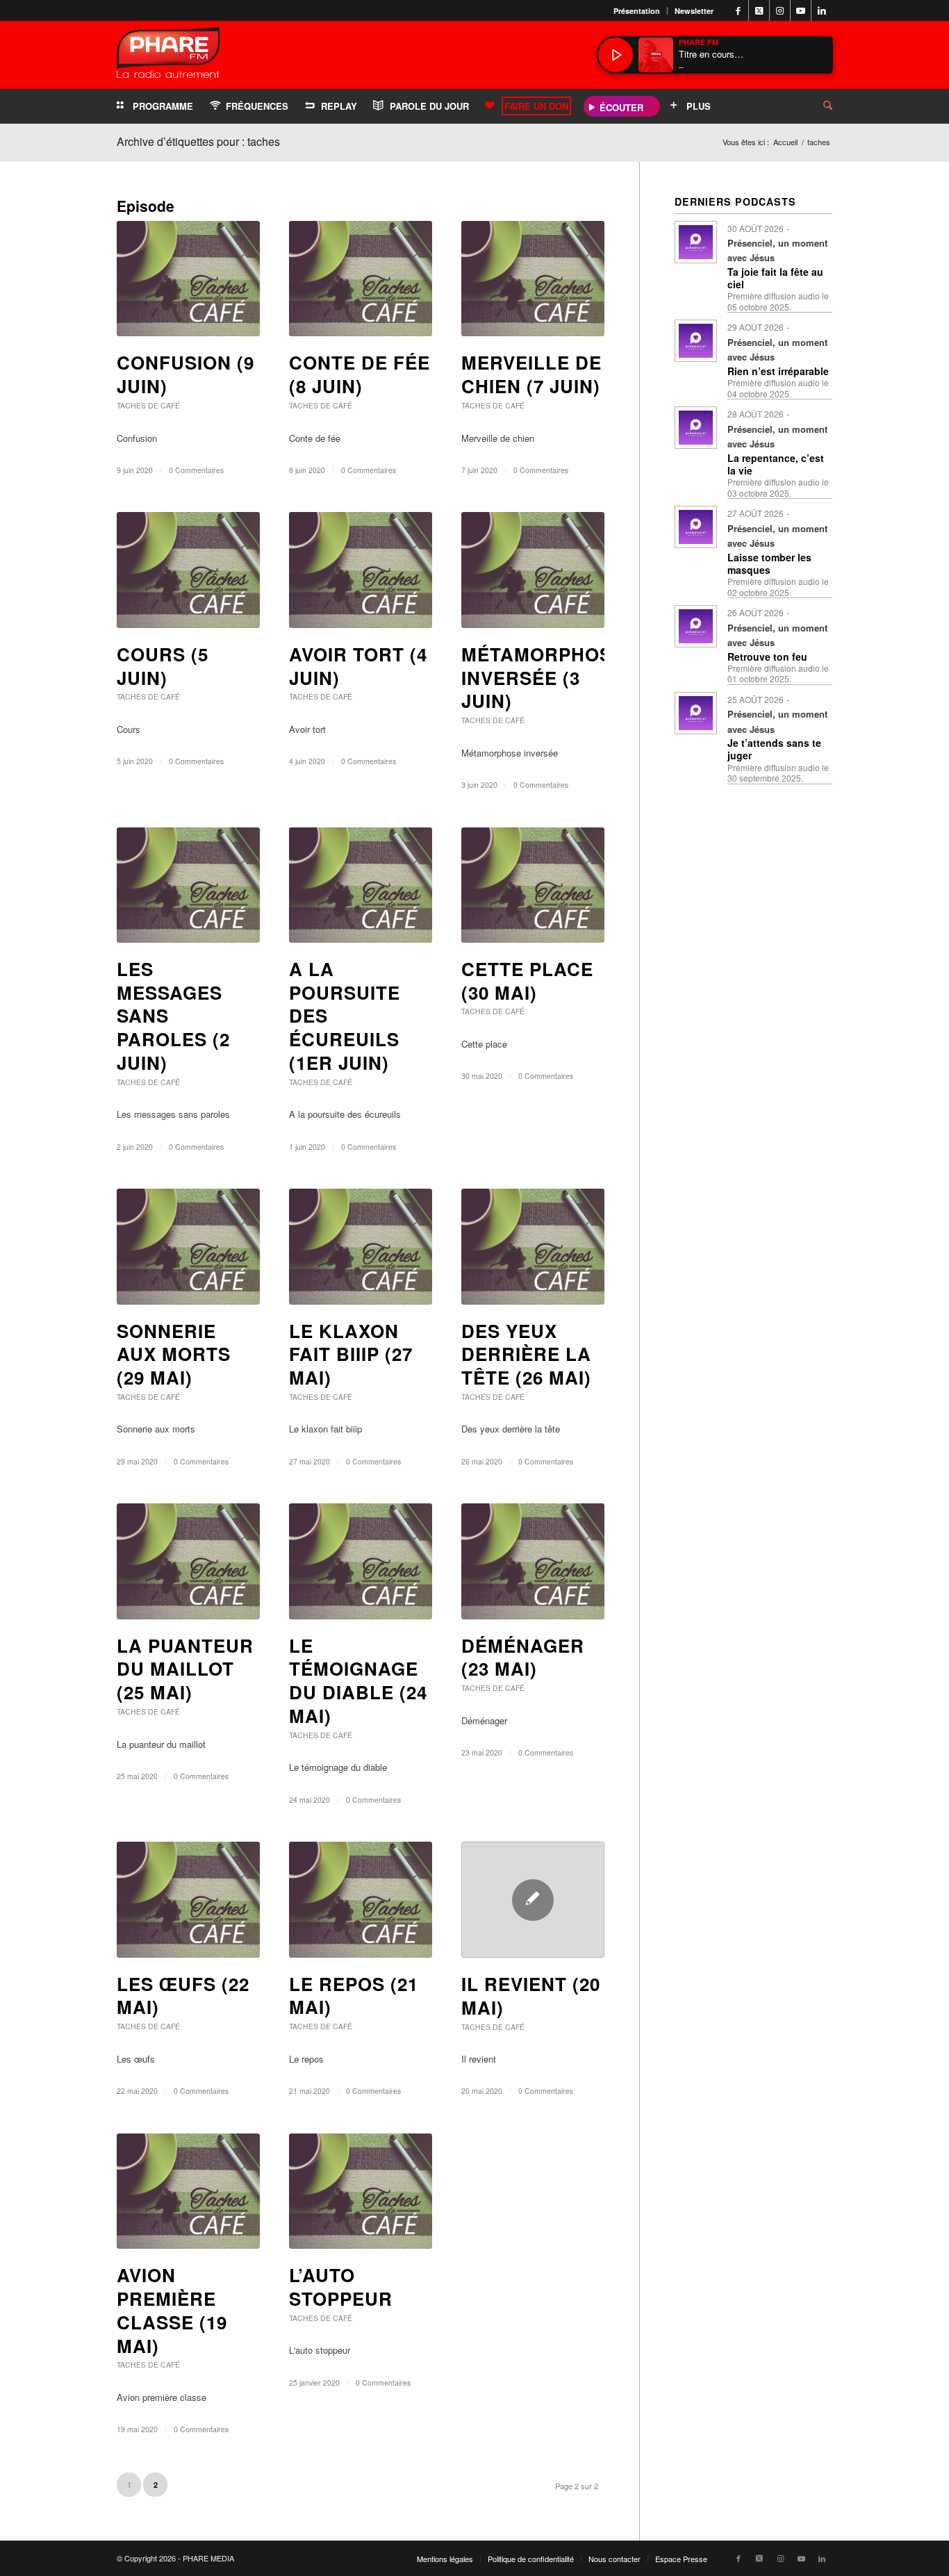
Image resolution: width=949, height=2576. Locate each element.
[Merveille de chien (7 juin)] (533, 279)
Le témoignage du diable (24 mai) (358, 1681)
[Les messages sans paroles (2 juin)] (188, 885)
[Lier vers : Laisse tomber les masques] (696, 527)
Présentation (637, 11)
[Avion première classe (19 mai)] (188, 2191)
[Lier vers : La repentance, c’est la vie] (696, 428)
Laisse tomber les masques (769, 563)
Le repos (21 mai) (354, 1996)
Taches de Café (148, 405)
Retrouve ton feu (767, 657)
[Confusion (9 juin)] (188, 279)
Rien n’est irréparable (778, 371)
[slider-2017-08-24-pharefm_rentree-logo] (168, 56)
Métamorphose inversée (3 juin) (543, 678)
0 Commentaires (196, 470)
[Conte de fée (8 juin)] (361, 279)
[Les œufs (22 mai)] (188, 1899)
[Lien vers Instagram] (780, 10)
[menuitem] (637, 11)
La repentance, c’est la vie (776, 464)
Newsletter (694, 11)
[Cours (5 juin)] (188, 570)
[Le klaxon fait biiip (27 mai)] (361, 1246)
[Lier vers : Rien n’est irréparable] (696, 341)
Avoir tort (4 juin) (358, 666)
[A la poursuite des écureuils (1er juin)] (361, 885)
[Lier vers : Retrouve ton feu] (696, 626)
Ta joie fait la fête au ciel (775, 278)
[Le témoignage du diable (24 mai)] (361, 1561)
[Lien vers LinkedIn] (822, 10)
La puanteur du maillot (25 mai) (185, 1669)
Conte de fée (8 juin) (360, 374)
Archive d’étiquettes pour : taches (198, 141)
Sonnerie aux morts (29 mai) (174, 1354)
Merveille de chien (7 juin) (531, 374)
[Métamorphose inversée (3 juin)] (533, 570)
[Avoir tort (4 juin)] (361, 570)
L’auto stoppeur (341, 2287)
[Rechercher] (817, 106)
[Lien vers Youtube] (801, 10)
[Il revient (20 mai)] (533, 1900)
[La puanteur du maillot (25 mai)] (188, 1561)
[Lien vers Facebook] (738, 10)
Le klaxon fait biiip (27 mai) (351, 1354)
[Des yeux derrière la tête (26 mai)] (533, 1246)
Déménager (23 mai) (523, 1657)
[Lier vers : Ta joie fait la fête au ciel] (696, 242)
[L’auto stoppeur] (361, 2191)
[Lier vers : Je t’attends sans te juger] (696, 713)
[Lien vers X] (759, 10)
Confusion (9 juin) (185, 374)
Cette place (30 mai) (527, 981)
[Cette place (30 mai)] (533, 885)
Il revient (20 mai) (531, 1996)
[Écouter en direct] (616, 55)
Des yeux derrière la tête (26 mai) (526, 1354)
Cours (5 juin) (163, 666)
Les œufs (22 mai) (183, 1996)
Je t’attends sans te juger (774, 749)
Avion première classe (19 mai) (172, 2310)
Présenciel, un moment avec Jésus (777, 250)
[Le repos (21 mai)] (361, 1899)
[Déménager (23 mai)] (533, 1561)
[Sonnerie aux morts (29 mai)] (188, 1246)
